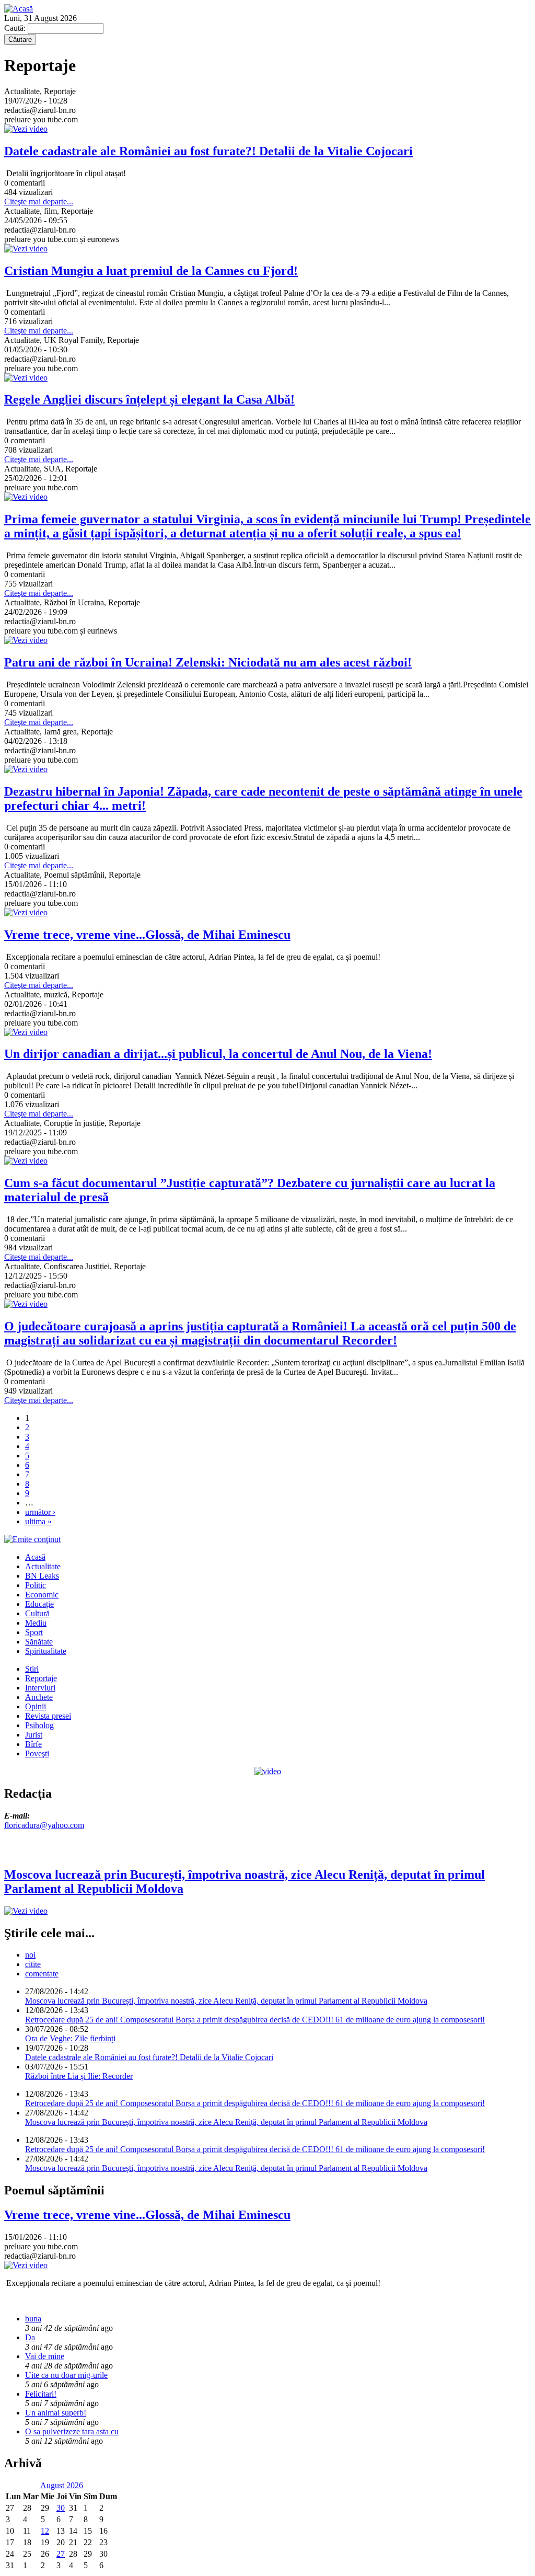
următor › (40, 1512)
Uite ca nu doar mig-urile (66, 2375)
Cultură (37, 1613)
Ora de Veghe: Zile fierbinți (70, 2038)
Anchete (39, 1697)
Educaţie (39, 1604)
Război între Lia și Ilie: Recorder (79, 2076)
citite (33, 1964)
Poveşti (37, 1753)
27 (61, 2554)
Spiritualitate (46, 1651)
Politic (36, 1585)
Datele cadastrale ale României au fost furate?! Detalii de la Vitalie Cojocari (149, 2057)
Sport (34, 1632)
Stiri (32, 1669)
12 (45, 2531)
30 (61, 2508)
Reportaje (41, 1678)
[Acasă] (19, 9)
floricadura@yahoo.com (44, 1825)
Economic (42, 1595)
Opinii (36, 1706)
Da (30, 2337)
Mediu (36, 1623)
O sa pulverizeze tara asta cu (72, 2431)
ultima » (38, 1521)
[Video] (268, 1771)
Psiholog (39, 1725)
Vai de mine (45, 2356)
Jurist (34, 1735)
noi (30, 1955)
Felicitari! (41, 2394)
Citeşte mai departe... (39, 202)
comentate (42, 1974)
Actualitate (43, 1566)
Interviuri (40, 1688)
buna (33, 2319)
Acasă (35, 1557)
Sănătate (39, 1642)
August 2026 (62, 2485)
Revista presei (48, 1716)
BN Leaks (42, 1576)
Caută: (16, 28)
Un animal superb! (56, 2413)
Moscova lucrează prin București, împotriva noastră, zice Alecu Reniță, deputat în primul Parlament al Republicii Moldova (226, 2001)
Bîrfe (33, 1744)
